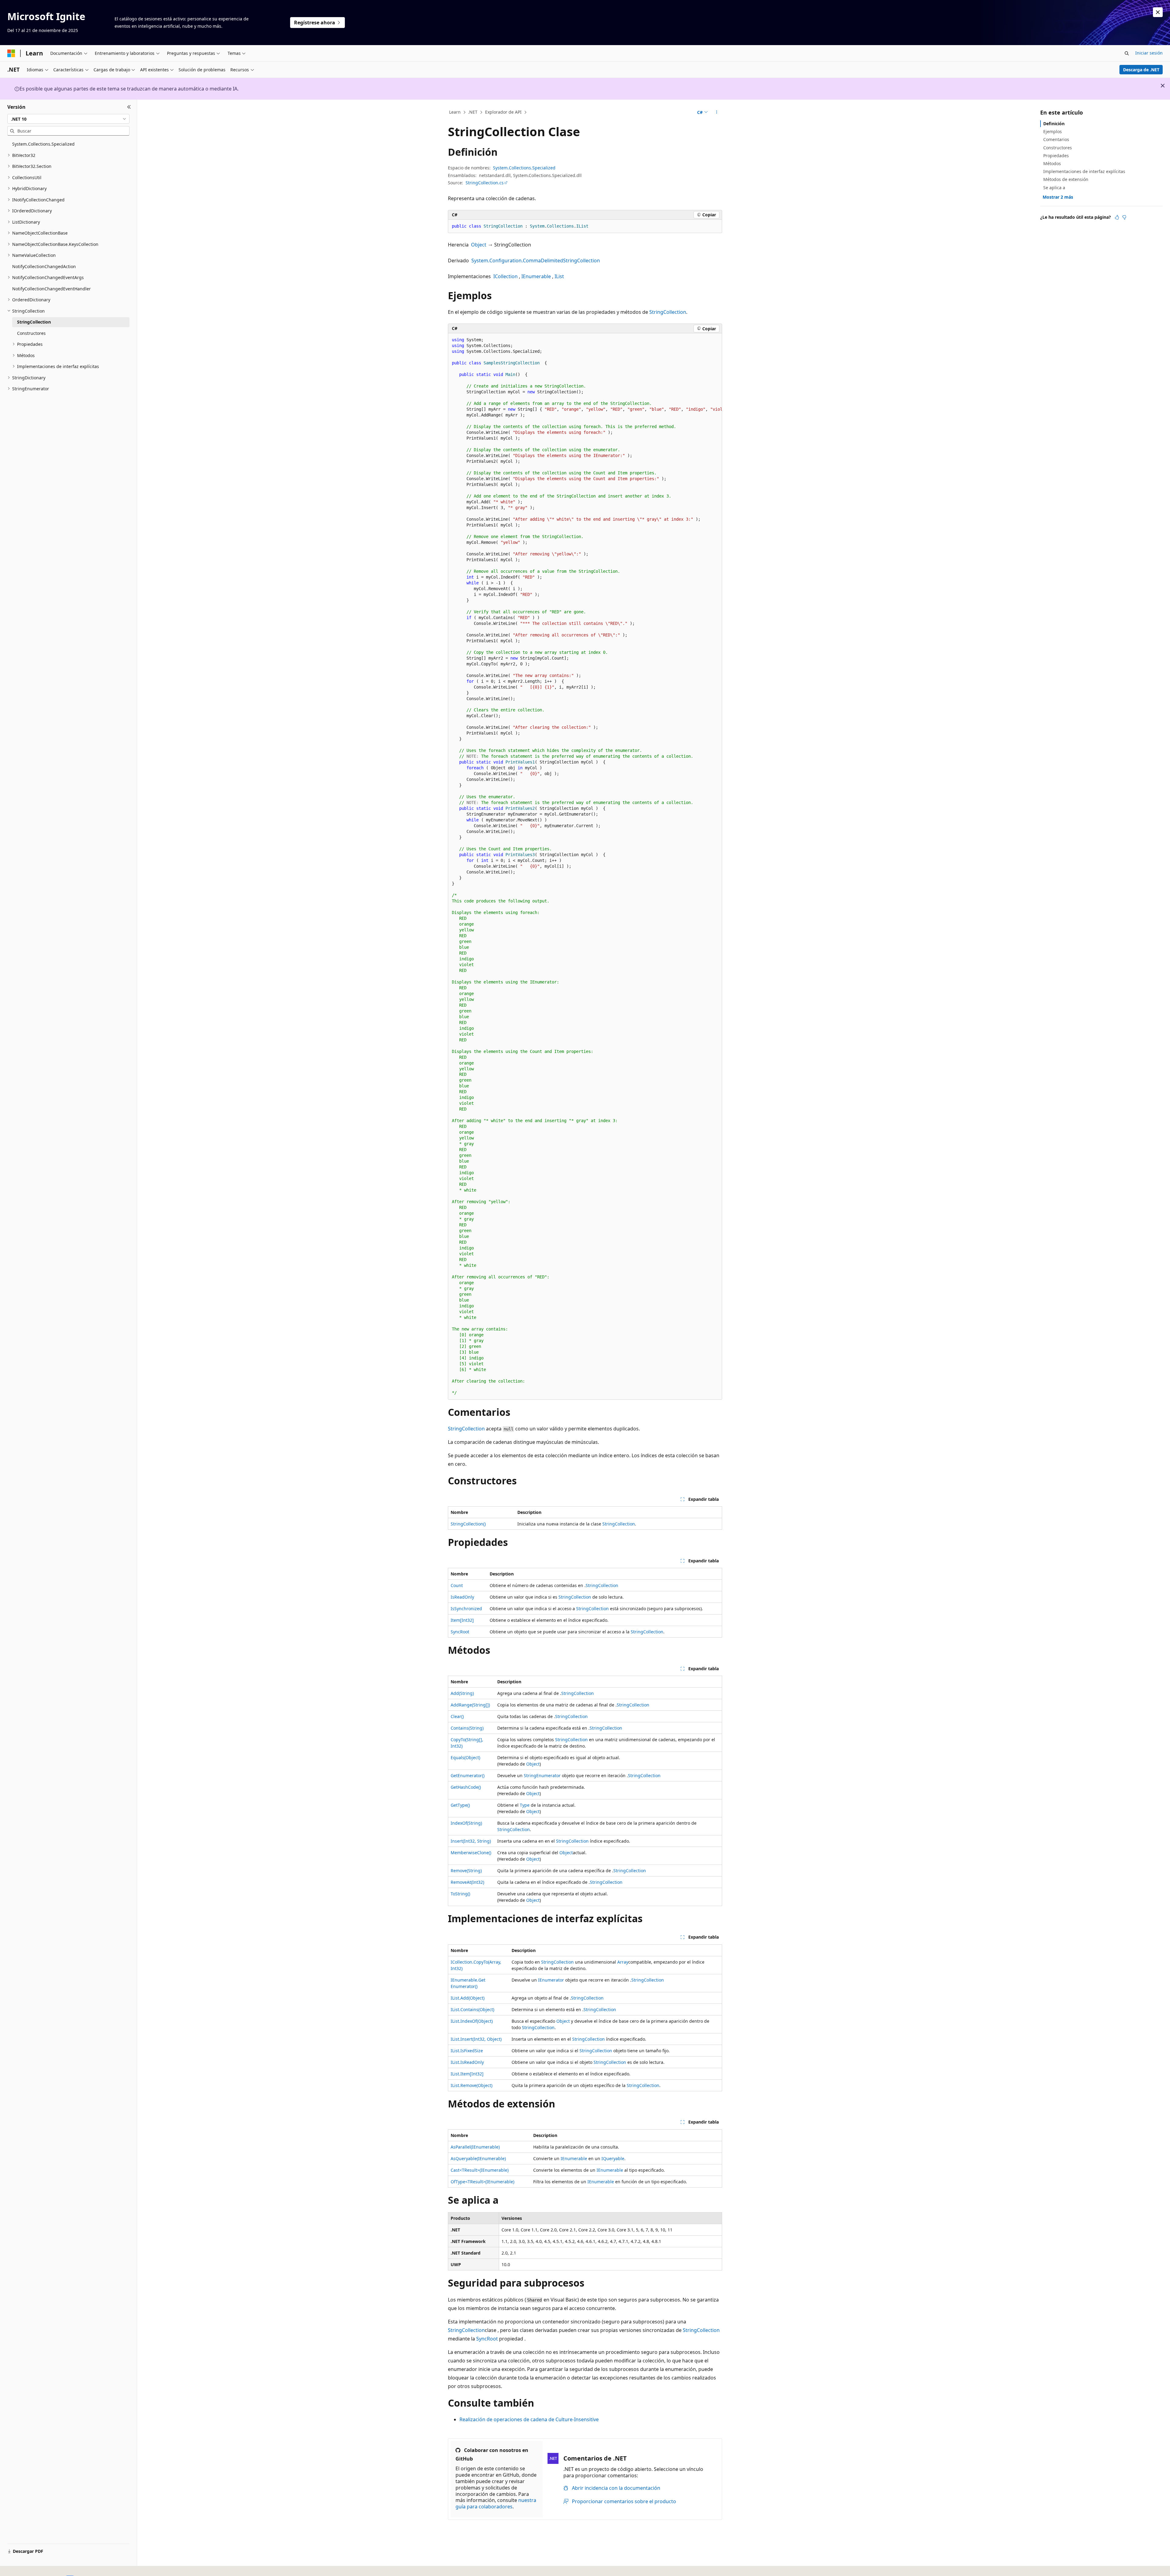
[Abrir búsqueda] (1127, 53)
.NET (473, 112)
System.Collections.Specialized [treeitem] (43, 144)
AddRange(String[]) (470, 1705)
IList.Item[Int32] (467, 2074)
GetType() (460, 1805)
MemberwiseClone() (471, 1853)
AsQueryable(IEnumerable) (478, 2158)
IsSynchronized (466, 1609)
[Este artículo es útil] (1117, 217)
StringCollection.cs (485, 183)
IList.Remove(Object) (472, 2085)
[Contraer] (129, 107)
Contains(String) (467, 1728)
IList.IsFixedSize (467, 2051)
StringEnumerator (542, 1775)
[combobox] (68, 119)
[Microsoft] (11, 53)
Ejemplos (1053, 131)
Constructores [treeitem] (31, 333)
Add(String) (462, 1693)
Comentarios (1056, 139)
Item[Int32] (462, 1620)
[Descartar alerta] (1158, 12)
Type (525, 1805)
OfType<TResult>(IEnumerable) (482, 2182)
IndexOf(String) (466, 1823)
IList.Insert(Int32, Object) (476, 2039)
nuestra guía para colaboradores (496, 2503)
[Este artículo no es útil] (1124, 217)
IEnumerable (536, 276)
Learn (455, 112)
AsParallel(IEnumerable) (475, 2147)
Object (479, 245)
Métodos (1052, 163)
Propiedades (1056, 156)
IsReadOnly (462, 1597)
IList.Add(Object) (468, 1998)
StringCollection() (468, 1524)
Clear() (457, 1716)
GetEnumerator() (468, 1775)
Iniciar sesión (1149, 53)
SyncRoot (460, 1632)
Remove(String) (466, 1871)
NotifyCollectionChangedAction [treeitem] (44, 266)
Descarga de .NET (1141, 70)
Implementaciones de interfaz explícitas (1084, 171)
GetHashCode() (466, 1787)
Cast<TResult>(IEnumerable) (480, 2170)
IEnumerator (551, 1980)
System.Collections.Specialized (524, 168)
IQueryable (613, 2158)
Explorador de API (503, 112)
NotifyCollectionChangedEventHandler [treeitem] (51, 289)
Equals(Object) (465, 1757)
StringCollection (668, 312)
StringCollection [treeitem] (34, 322)
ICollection (505, 276)
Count (457, 1585)
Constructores (1058, 148)
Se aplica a (1054, 188)
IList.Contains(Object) (472, 2009)
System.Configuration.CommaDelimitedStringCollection (536, 260)
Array (623, 1962)
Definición (1054, 124)
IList (559, 276)
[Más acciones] (717, 112)
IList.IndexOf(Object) (472, 2021)
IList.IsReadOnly (467, 2062)
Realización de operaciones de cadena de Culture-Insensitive (529, 2419)
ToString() (460, 1894)
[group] (585, 866)
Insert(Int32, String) (471, 1841)
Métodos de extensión (1066, 179)
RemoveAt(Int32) (467, 1882)
